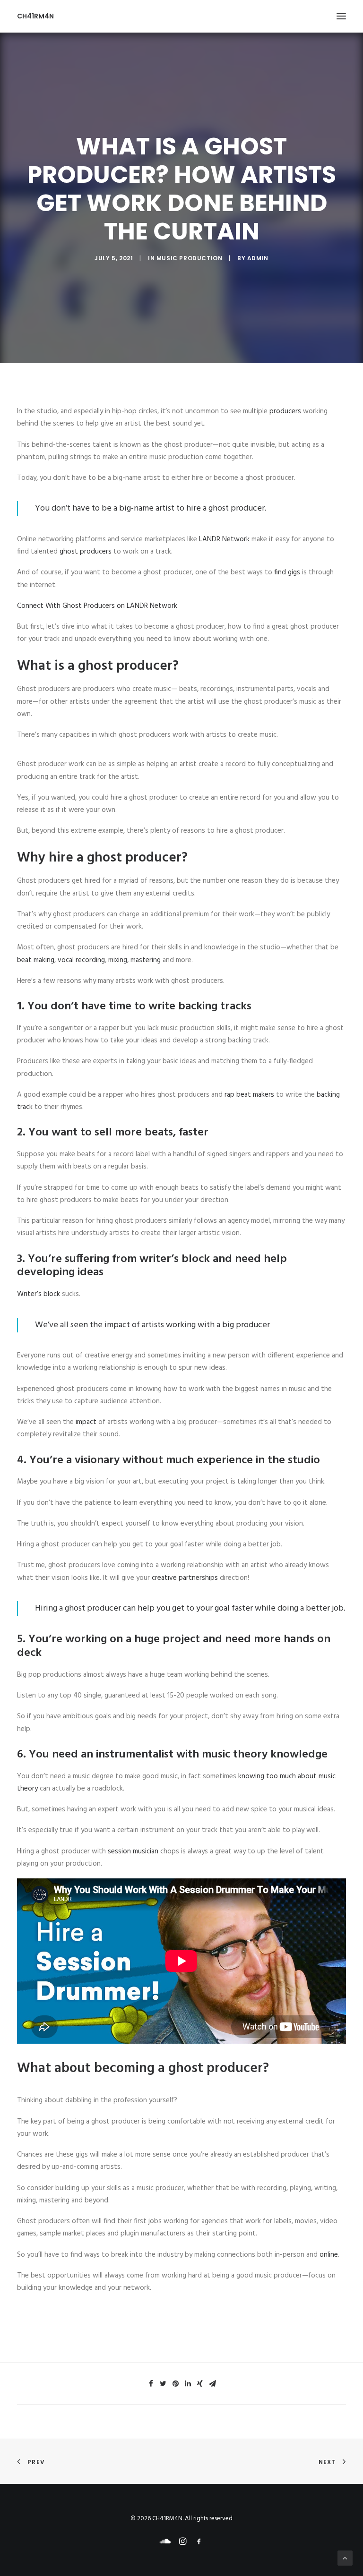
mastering (146, 960)
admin (258, 258)
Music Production (190, 258)
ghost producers (86, 552)
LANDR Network (224, 539)
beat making (36, 960)
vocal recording (81, 960)
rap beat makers (249, 1095)
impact (86, 1422)
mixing (118, 960)
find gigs (287, 572)
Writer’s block (39, 1294)
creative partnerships (185, 1578)
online (329, 2255)
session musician (133, 1851)
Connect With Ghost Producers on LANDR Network (97, 606)
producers (285, 411)
